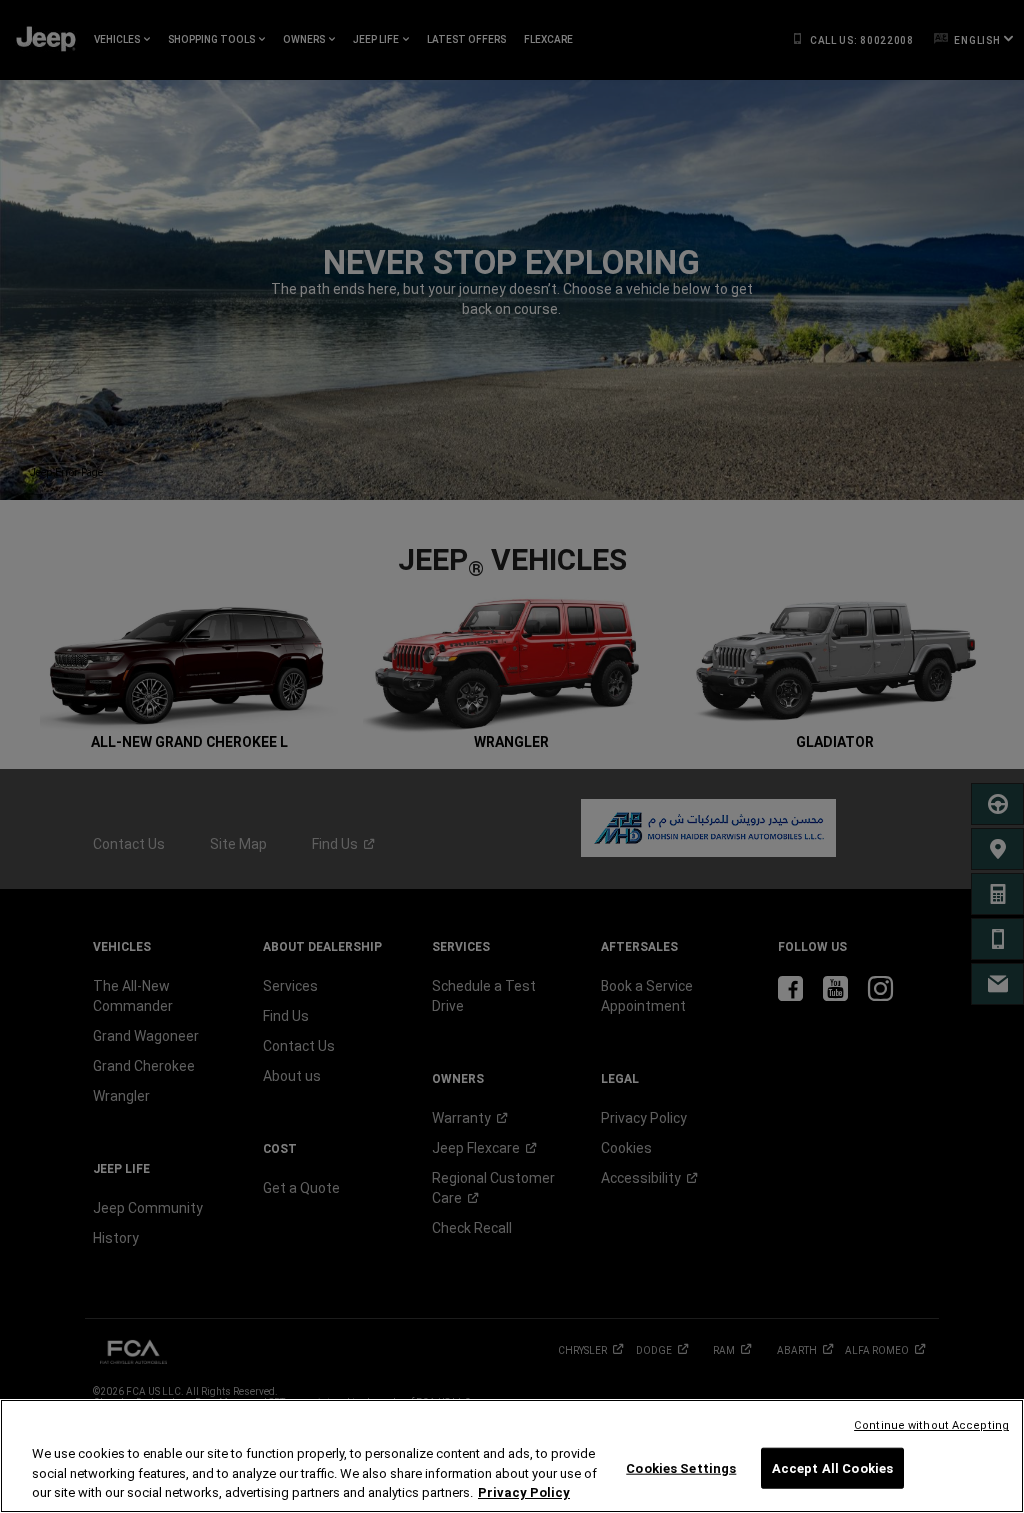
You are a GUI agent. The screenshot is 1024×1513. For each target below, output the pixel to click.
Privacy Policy (524, 1492)
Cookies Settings (681, 1467)
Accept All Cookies (832, 1467)
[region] (512, 1456)
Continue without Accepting (931, 1425)
